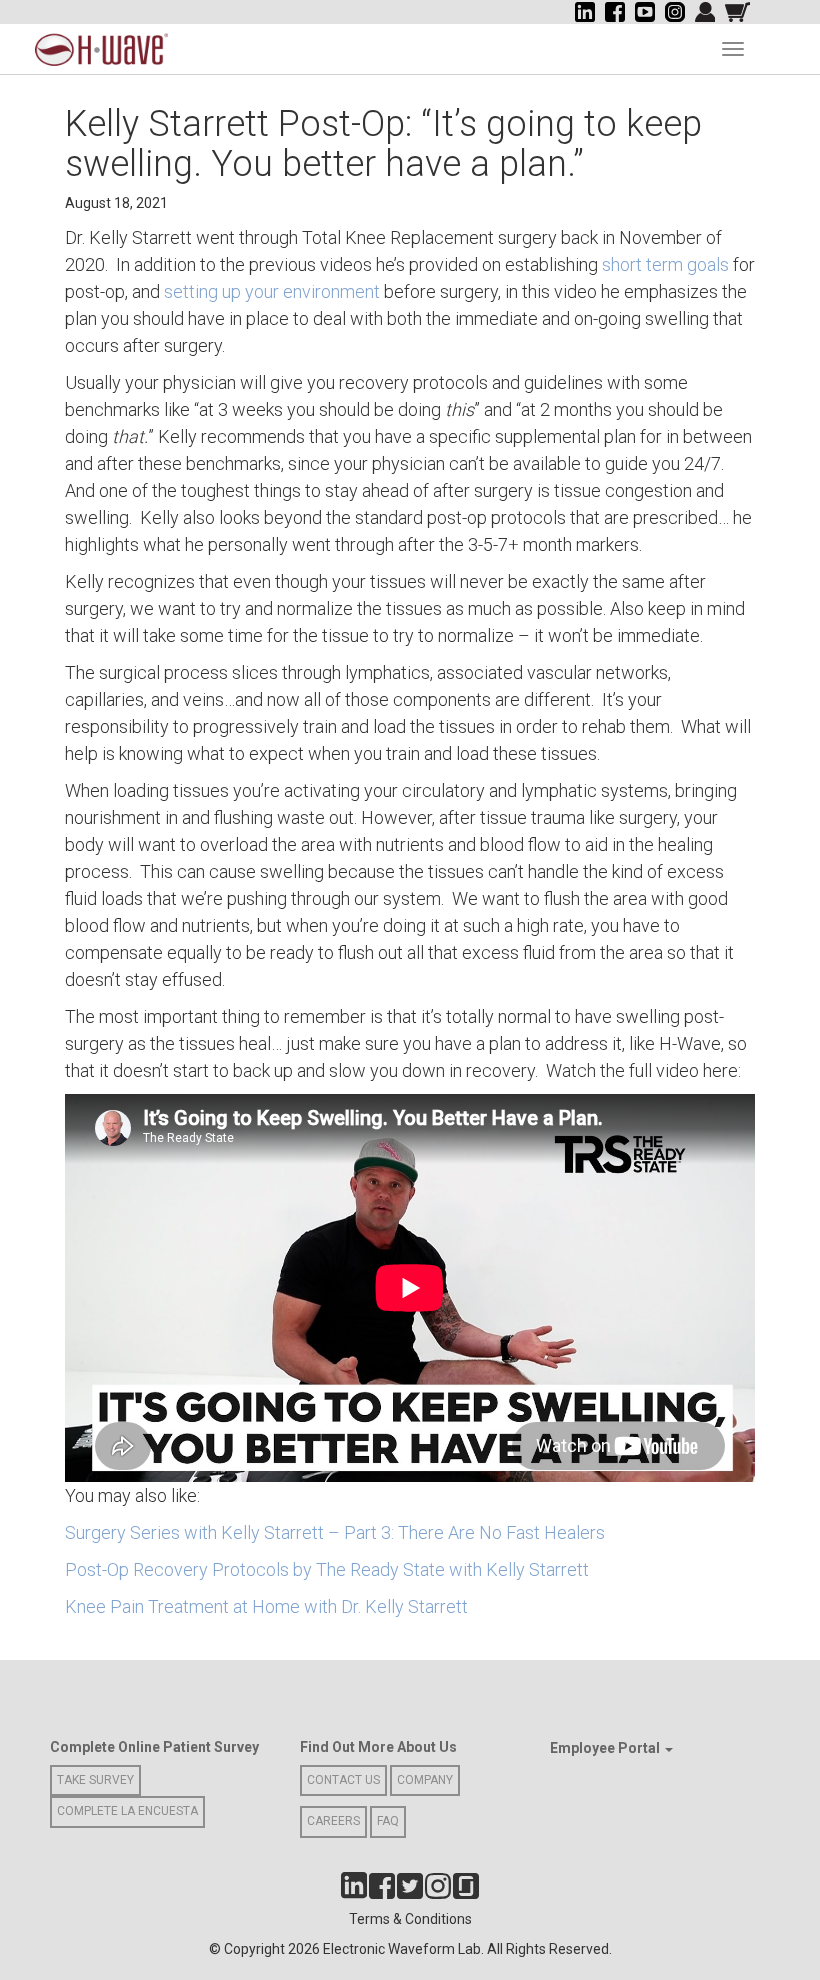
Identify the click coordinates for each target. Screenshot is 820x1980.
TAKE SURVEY (95, 1780)
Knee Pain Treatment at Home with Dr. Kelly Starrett (266, 1606)
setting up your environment (272, 291)
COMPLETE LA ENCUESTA (127, 1811)
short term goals (665, 264)
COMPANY (425, 1780)
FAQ (388, 1821)
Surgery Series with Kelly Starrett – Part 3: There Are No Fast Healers (335, 1532)
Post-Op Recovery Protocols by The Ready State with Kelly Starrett (327, 1569)
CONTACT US (343, 1780)
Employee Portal (606, 1748)
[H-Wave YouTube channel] (645, 12)
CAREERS (333, 1821)
